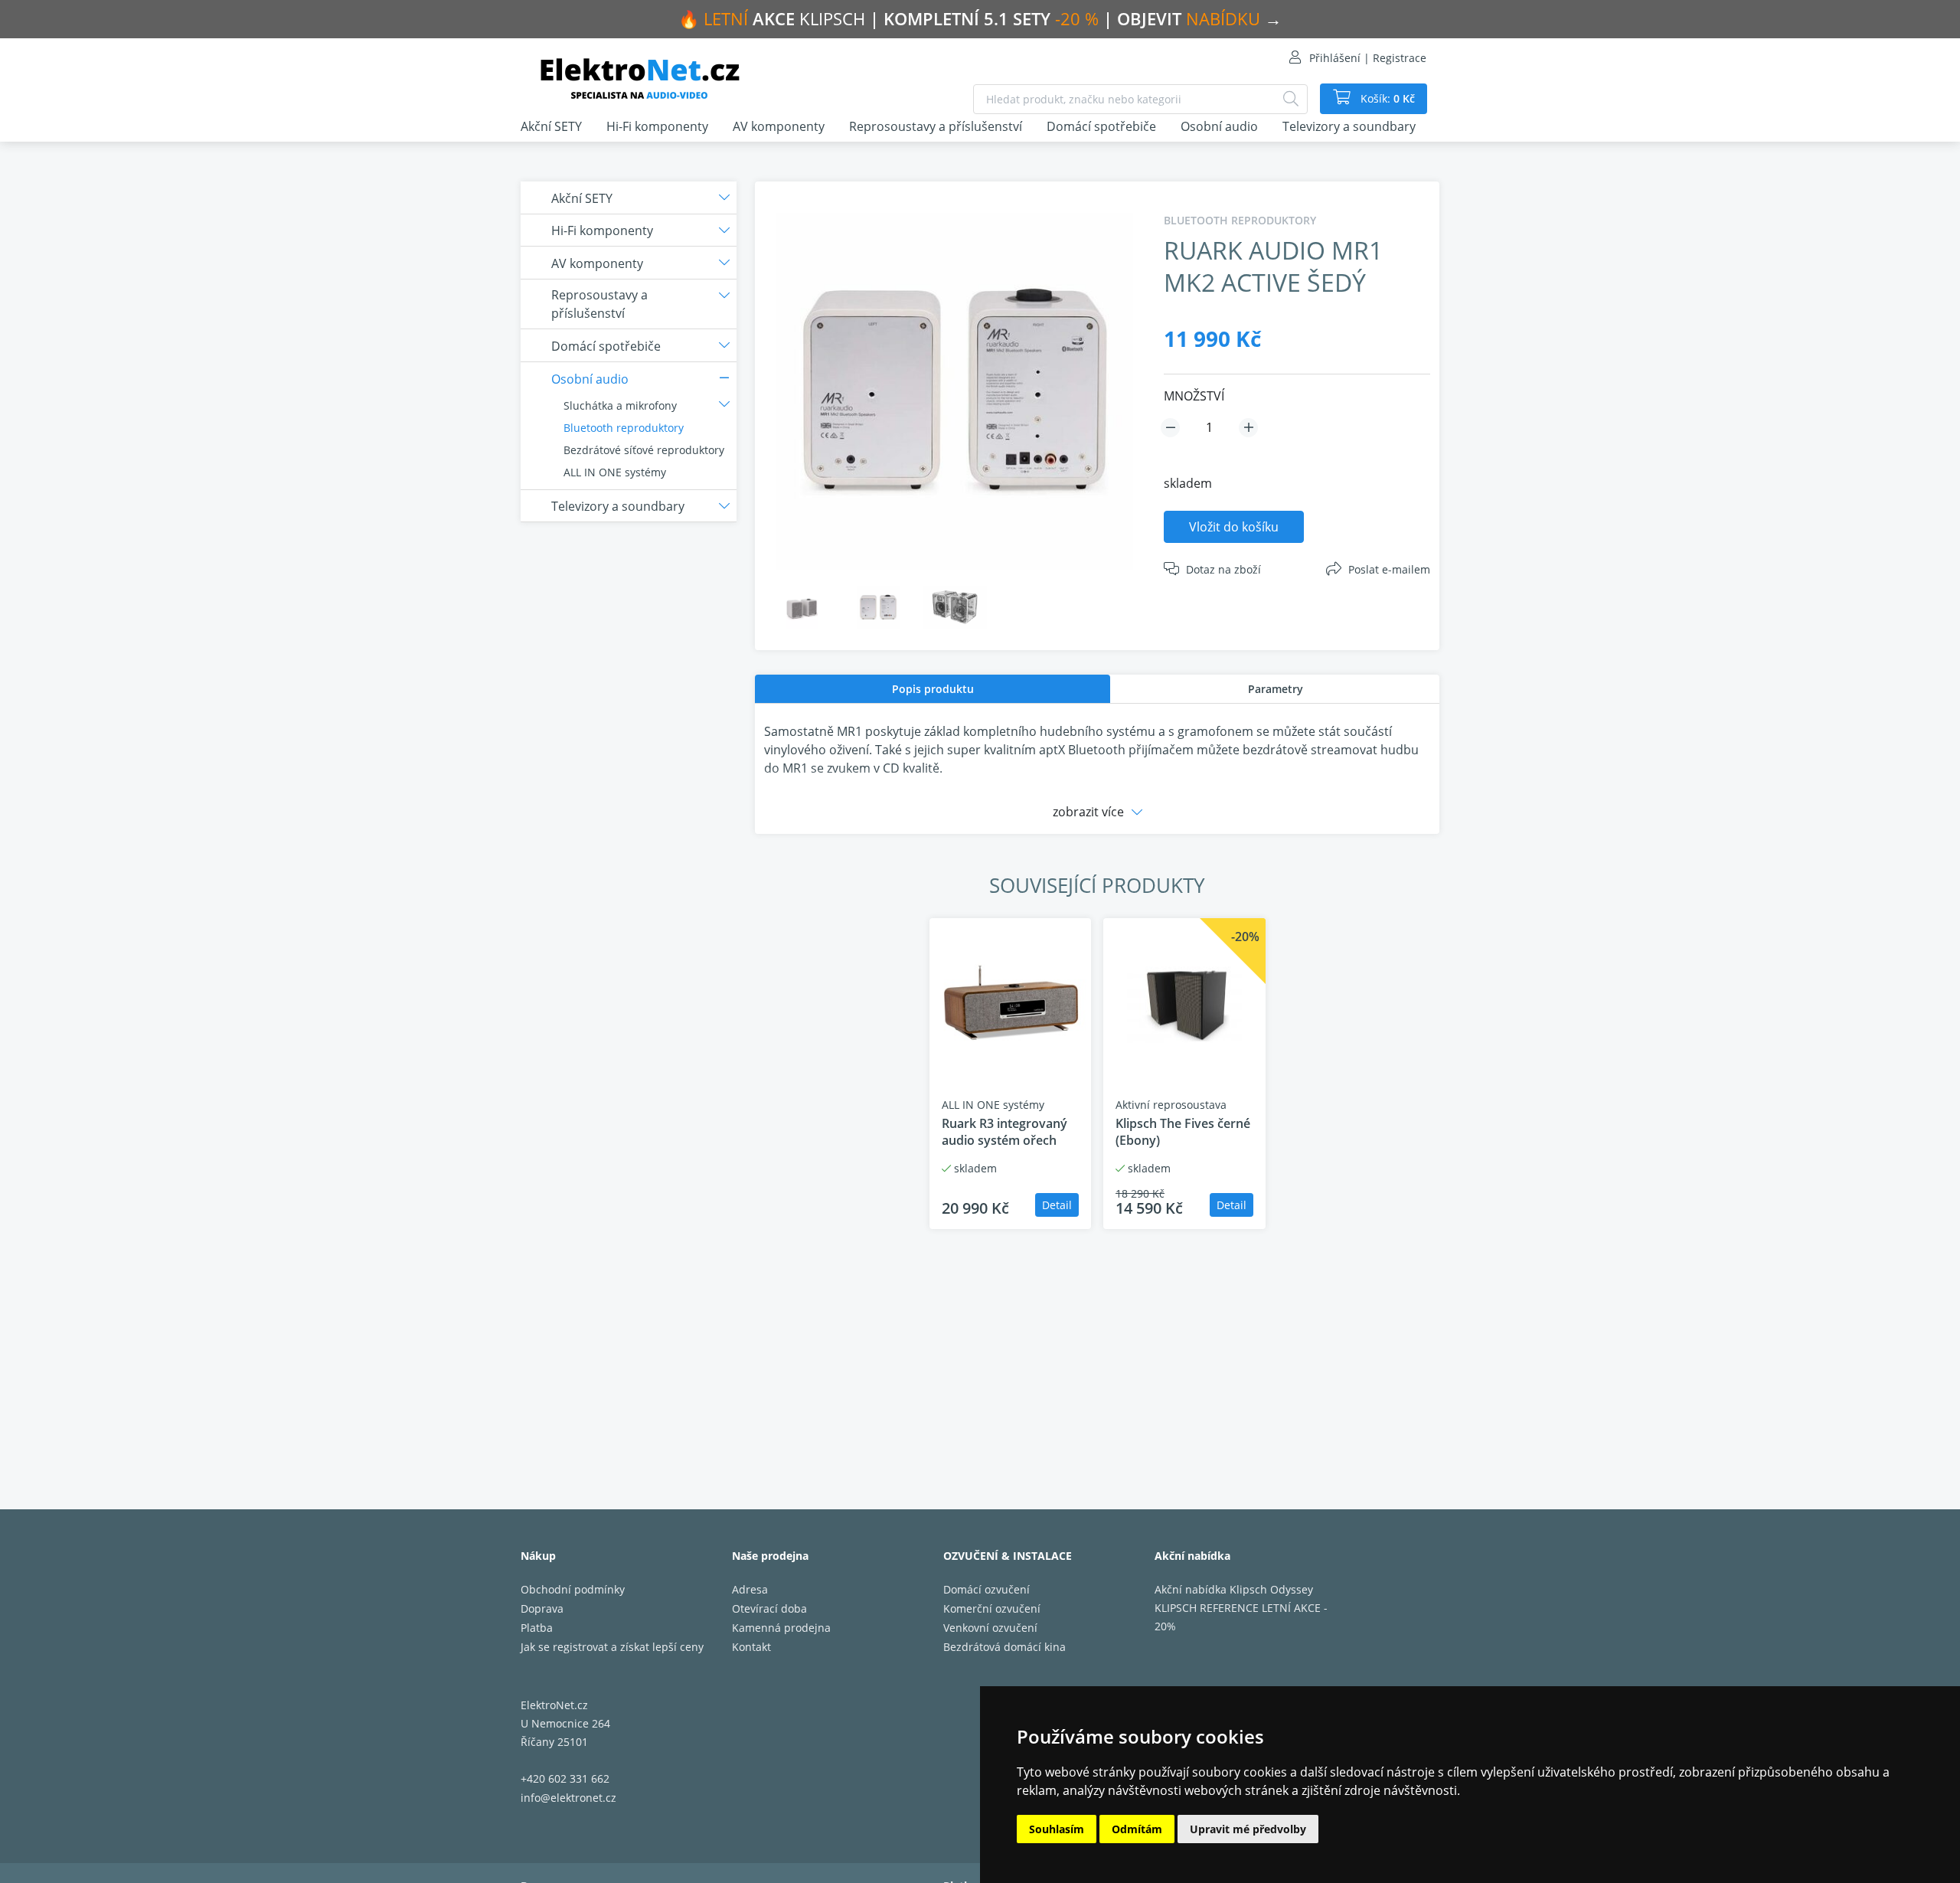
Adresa (750, 1589)
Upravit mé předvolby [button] (1248, 1829)
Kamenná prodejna (781, 1628)
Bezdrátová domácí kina (1004, 1647)
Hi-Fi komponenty (657, 126)
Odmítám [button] (1137, 1829)
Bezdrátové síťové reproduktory (644, 450)
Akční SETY (551, 126)
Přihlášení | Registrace (1368, 58)
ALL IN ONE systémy (615, 472)
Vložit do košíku (1234, 527)
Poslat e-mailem (1389, 569)
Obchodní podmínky (573, 1589)
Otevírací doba (769, 1608)
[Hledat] (1291, 99)
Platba (537, 1628)
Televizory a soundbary (1349, 126)
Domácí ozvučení (987, 1589)
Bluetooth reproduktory (624, 428)
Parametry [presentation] (1276, 689)
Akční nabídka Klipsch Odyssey (1234, 1589)
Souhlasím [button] (1057, 1829)
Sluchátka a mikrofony (620, 405)
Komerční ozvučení (992, 1608)
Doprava (542, 1608)
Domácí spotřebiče (1101, 126)
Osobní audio (1219, 126)
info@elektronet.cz (568, 1798)
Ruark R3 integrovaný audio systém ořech (1004, 1132)
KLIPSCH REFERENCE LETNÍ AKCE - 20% (1241, 1617)
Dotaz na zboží (1223, 569)
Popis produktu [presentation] (933, 689)
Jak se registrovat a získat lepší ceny (612, 1647)
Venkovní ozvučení (990, 1628)
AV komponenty (779, 126)
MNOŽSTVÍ (1194, 396)
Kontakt (751, 1647)
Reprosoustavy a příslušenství (936, 126)
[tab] (933, 689)
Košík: (1386, 98)
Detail (1057, 1205)
